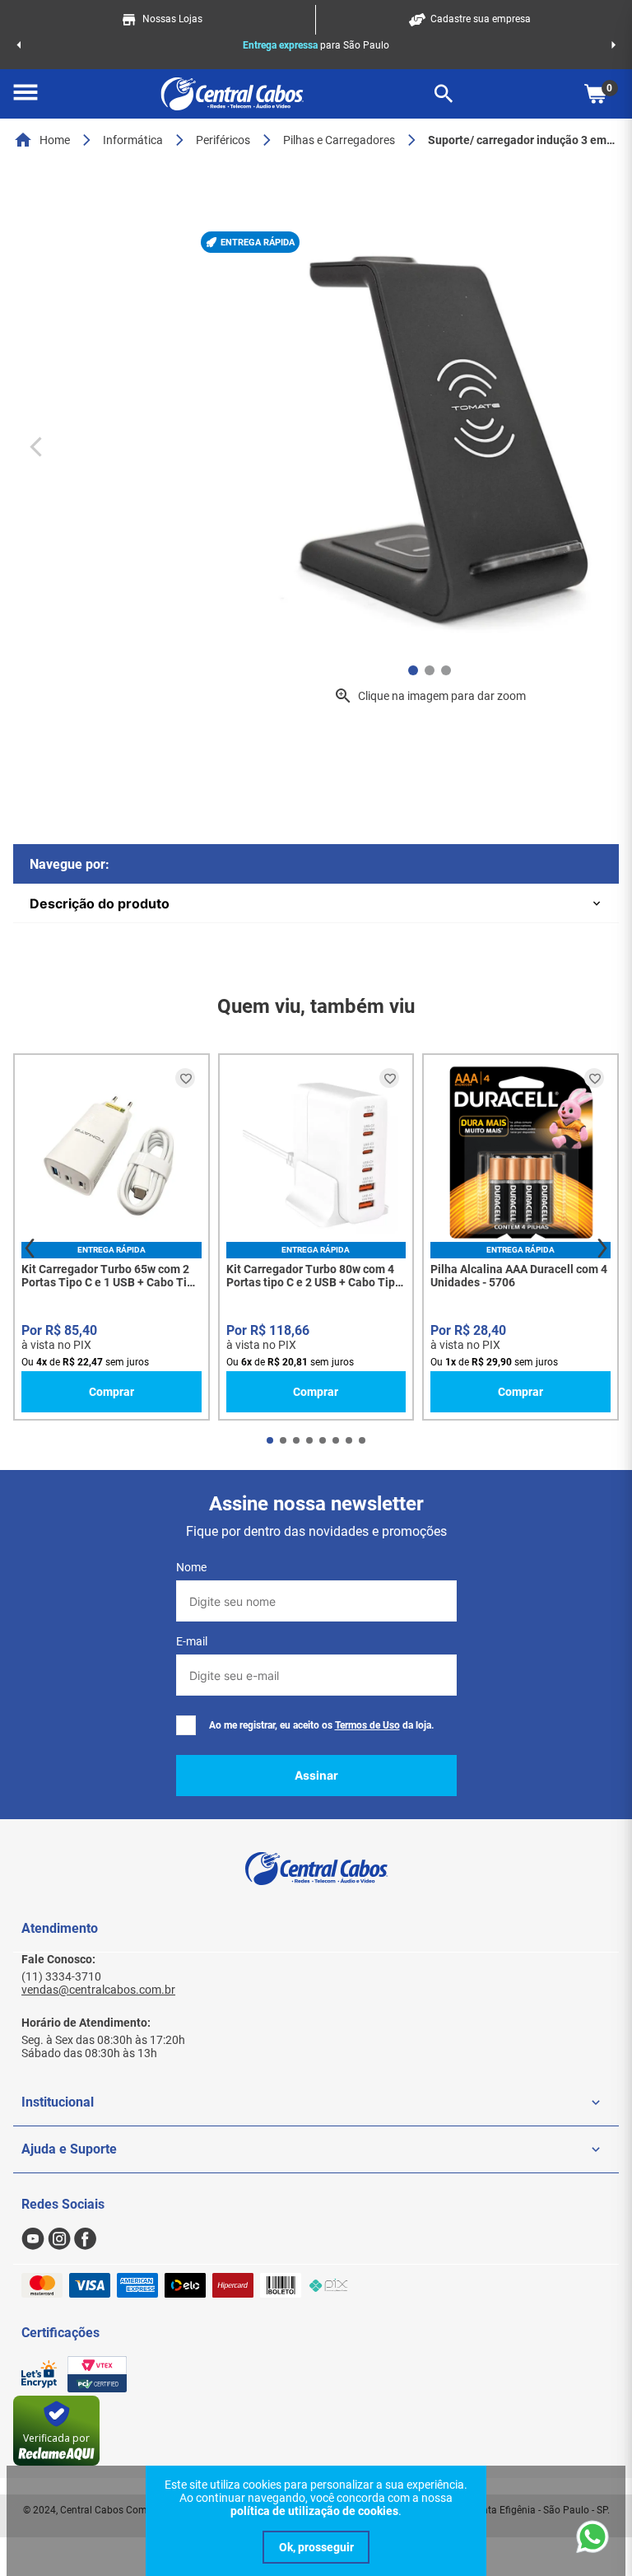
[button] (26, 94)
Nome (191, 1567)
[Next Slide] (613, 45)
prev (30, 1248)
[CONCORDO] (316, 2547)
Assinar (316, 1775)
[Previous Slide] (19, 45)
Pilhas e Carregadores (339, 140)
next (602, 1248)
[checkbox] (186, 1725)
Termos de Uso (367, 1725)
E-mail (192, 1641)
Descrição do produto (100, 903)
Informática (133, 140)
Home (55, 140)
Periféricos (223, 140)
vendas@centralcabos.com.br (98, 1990)
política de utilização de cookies (314, 2511)
